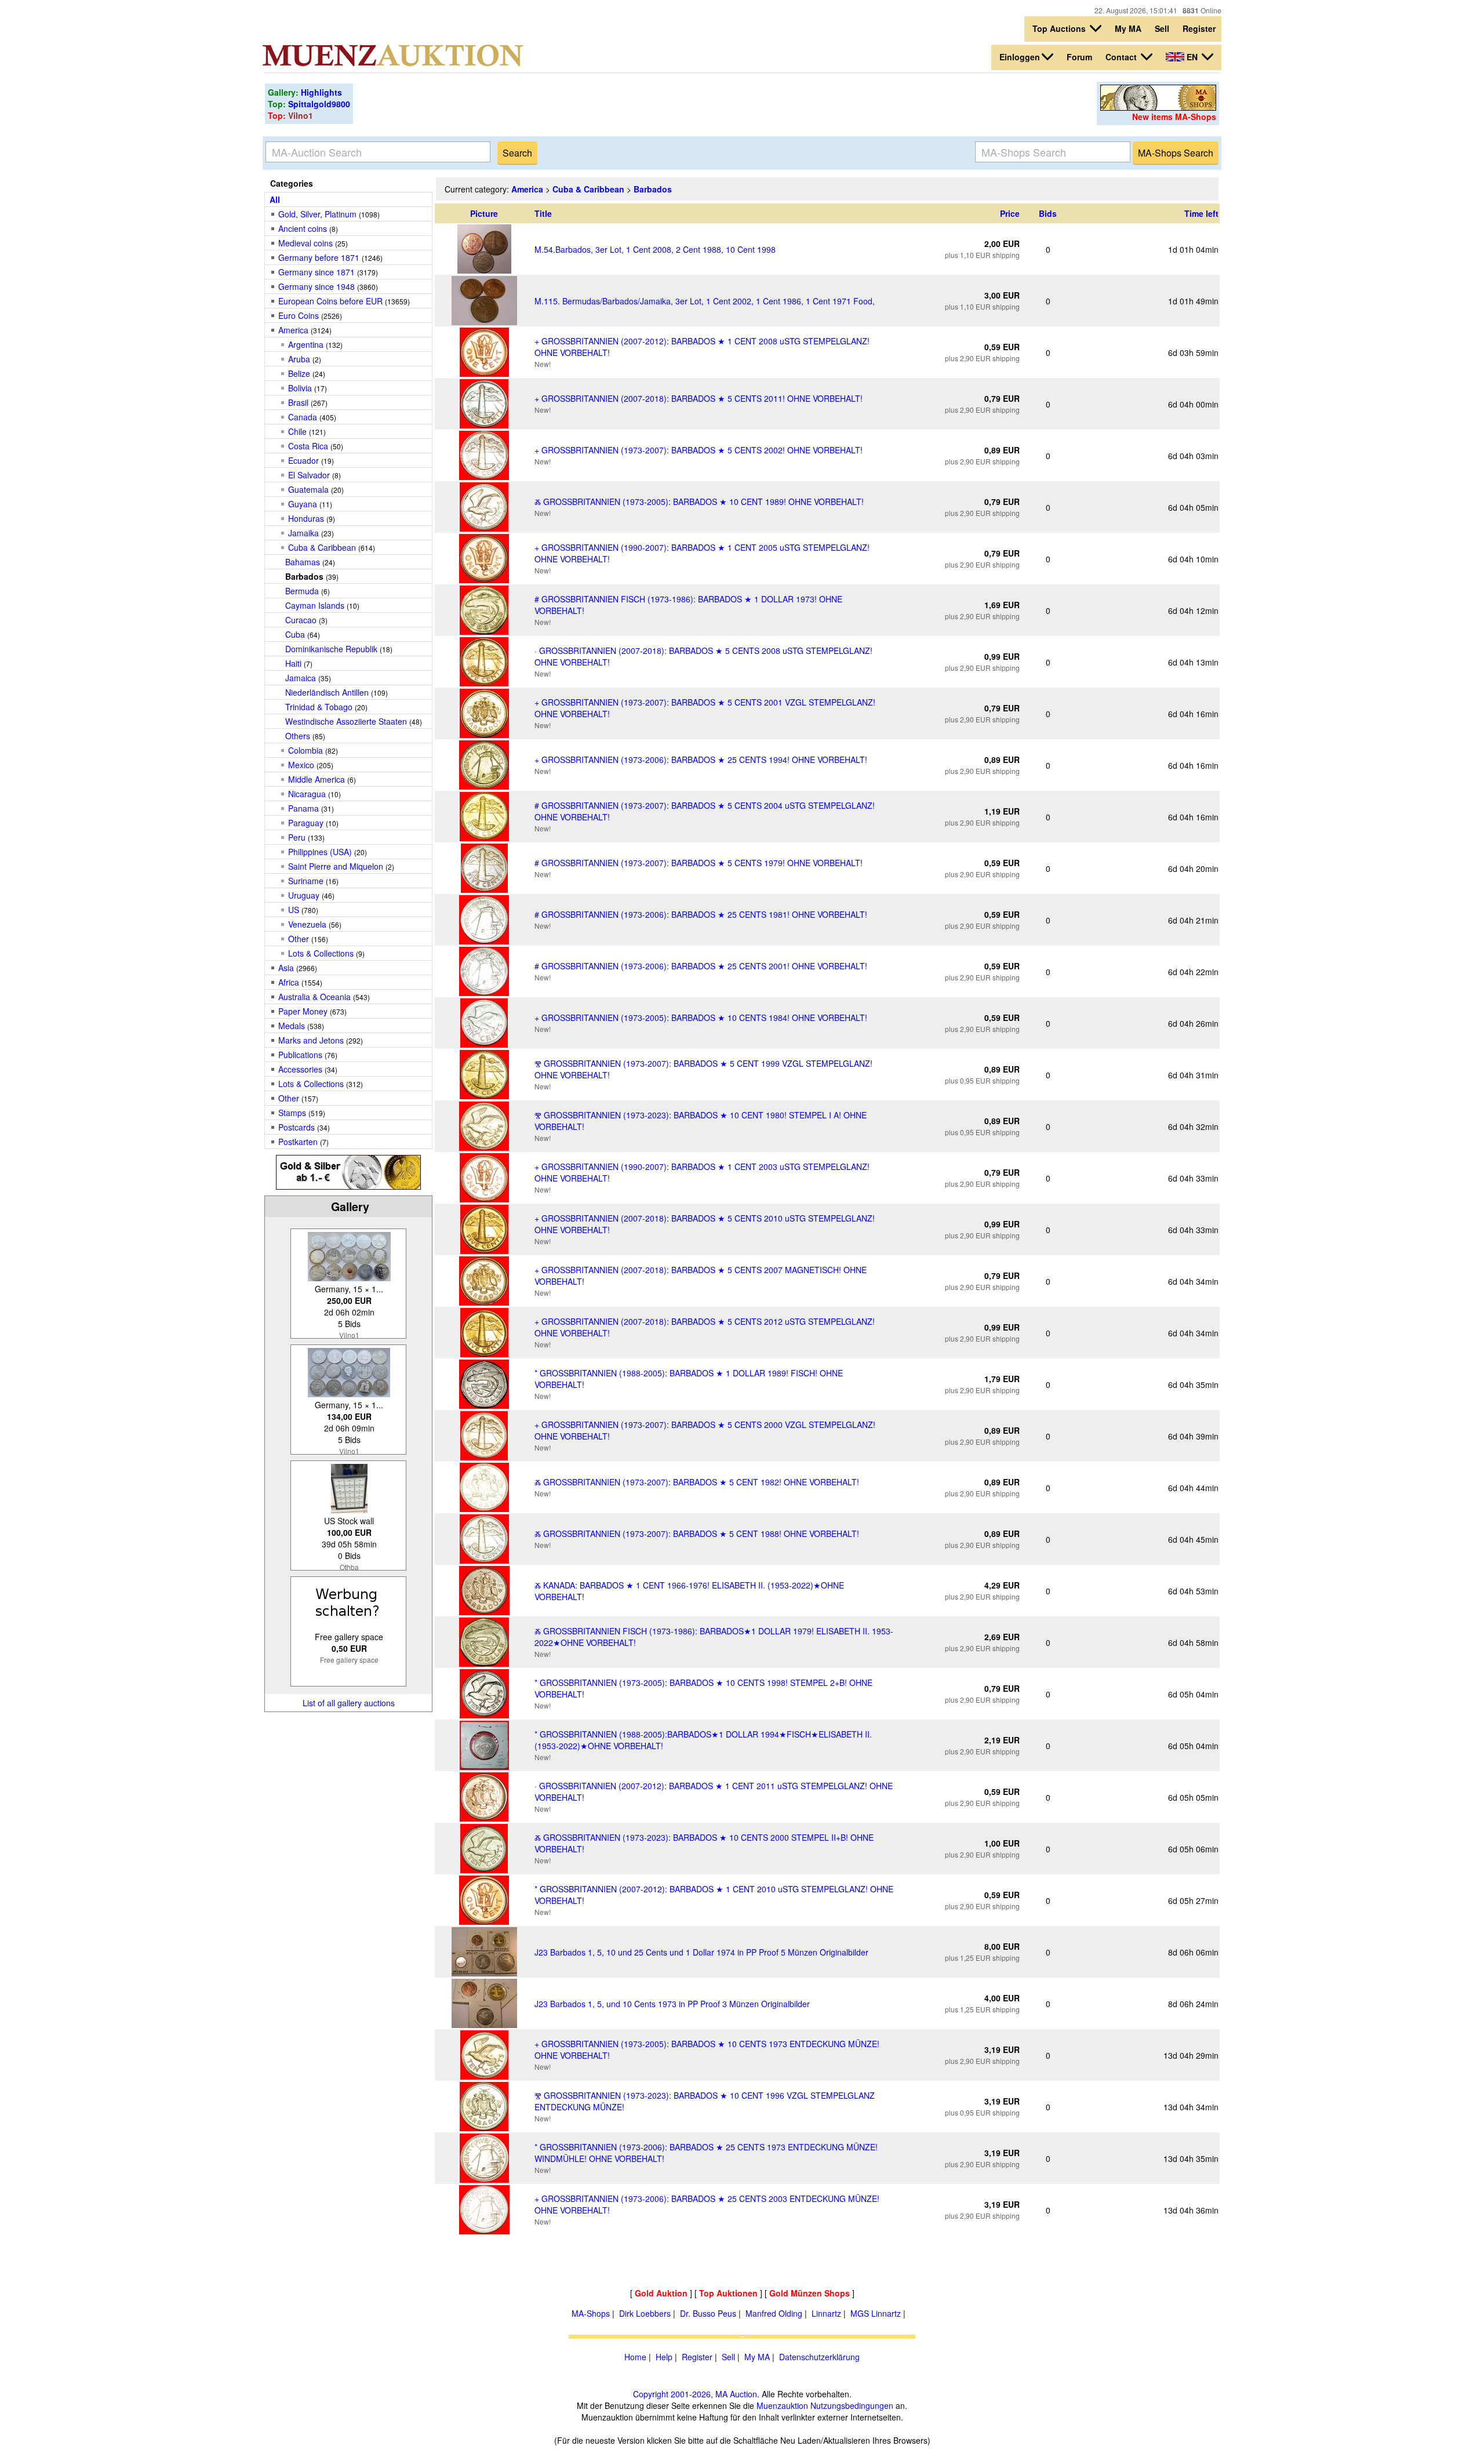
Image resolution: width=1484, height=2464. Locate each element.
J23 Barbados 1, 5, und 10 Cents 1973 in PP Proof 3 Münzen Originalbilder (672, 2004)
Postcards (297, 1127)
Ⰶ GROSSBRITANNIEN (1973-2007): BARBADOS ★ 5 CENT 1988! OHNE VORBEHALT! (697, 1533)
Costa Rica (308, 446)
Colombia (305, 750)
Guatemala (308, 489)
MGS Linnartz (876, 2313)
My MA (1128, 28)
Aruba (300, 359)
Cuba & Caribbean (322, 547)
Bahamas (303, 562)
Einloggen (1020, 57)
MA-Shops (591, 2313)
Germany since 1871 (317, 272)
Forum (1079, 57)
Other (299, 939)
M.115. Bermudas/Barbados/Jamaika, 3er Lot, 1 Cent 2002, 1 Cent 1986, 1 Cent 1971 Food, (705, 301)
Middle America (317, 779)
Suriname (306, 881)
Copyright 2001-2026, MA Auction (695, 2394)
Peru (297, 837)
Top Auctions (1060, 28)
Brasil (298, 402)
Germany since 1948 (317, 286)
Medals (292, 1026)
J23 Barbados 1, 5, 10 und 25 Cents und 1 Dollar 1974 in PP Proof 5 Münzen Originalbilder (701, 1952)
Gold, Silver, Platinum (317, 214)
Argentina (306, 344)
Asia (286, 968)
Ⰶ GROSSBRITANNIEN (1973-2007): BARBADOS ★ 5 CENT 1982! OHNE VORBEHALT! (697, 1482)
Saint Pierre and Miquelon (336, 866)
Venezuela (307, 924)
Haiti (293, 663)
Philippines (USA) (320, 852)
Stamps (292, 1113)
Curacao (301, 620)
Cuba (295, 634)
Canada (303, 417)
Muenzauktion (782, 2405)
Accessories (300, 1069)
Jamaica (301, 678)
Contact (1122, 57)
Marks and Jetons (311, 1040)
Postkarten (298, 1142)
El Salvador (309, 475)
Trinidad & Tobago (319, 707)
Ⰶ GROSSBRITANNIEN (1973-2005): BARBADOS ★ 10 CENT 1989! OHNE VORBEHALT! (699, 501)
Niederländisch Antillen (327, 692)
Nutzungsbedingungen (852, 2405)
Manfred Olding (774, 2313)
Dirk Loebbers (645, 2313)
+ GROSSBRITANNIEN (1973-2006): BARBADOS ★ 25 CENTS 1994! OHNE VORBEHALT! (701, 759)
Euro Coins (299, 315)
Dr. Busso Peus (708, 2313)
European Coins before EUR (330, 301)
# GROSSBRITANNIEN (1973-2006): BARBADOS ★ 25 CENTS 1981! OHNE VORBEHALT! (701, 914)
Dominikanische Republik (331, 649)
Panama (303, 808)
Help (664, 2357)
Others (298, 736)
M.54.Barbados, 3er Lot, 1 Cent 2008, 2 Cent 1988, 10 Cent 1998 (655, 249)
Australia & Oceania (314, 997)
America (293, 330)
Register (1199, 28)
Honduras (307, 518)
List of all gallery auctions (349, 1703)
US (294, 910)
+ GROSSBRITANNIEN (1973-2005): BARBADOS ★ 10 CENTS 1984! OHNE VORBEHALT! (701, 1017)
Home (635, 2357)
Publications (300, 1055)
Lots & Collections (321, 953)
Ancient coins (303, 228)
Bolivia (300, 388)
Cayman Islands (315, 605)
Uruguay (304, 895)
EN (1192, 57)
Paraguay (306, 823)
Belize (299, 373)
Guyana (303, 504)
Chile (297, 431)
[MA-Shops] (1158, 107)
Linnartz (826, 2313)
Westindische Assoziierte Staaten (346, 721)
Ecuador (303, 460)
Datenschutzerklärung (819, 2357)
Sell (1162, 28)
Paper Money (303, 1011)
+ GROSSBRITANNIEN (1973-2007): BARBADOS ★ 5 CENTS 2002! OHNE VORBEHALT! (699, 450)
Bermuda (303, 591)
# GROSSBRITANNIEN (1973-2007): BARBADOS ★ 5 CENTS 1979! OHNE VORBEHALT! (699, 863)
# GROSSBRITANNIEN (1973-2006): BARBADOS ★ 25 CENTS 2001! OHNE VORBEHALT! (701, 966)
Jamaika (303, 533)
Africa (289, 982)
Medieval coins (305, 243)
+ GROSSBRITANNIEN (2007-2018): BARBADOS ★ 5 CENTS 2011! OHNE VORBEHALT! (699, 398)
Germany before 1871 (319, 257)
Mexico (301, 765)
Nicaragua (307, 794)
